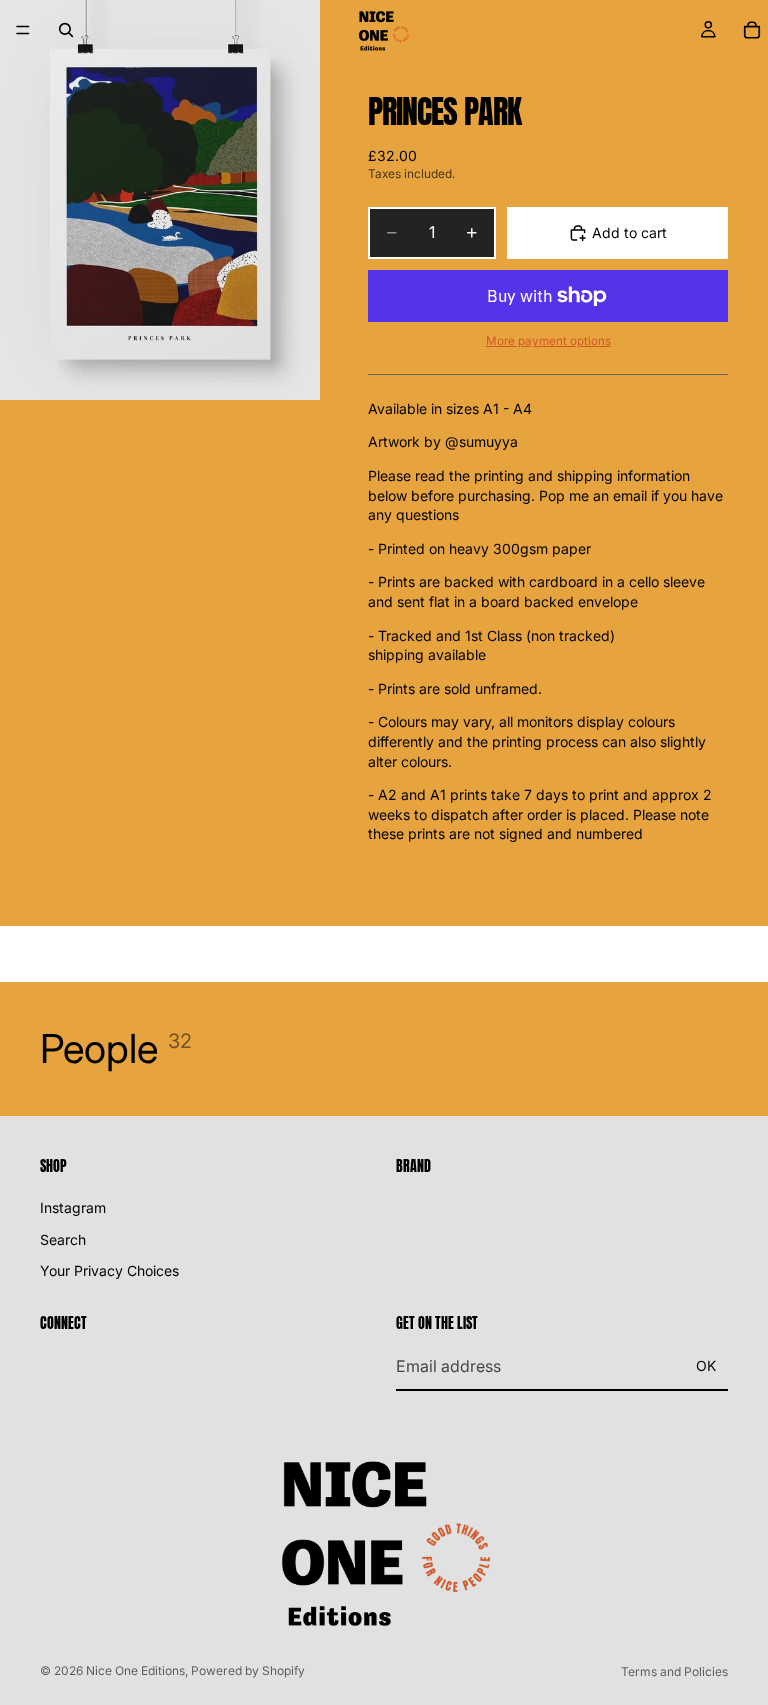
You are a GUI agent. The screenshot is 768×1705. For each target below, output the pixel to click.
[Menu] (23, 30)
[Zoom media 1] (160, 200)
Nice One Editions (135, 1670)
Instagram (73, 1207)
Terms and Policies (674, 1671)
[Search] (66, 30)
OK (706, 1365)
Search (63, 1238)
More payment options (548, 341)
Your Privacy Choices (109, 1270)
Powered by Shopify (248, 1670)
